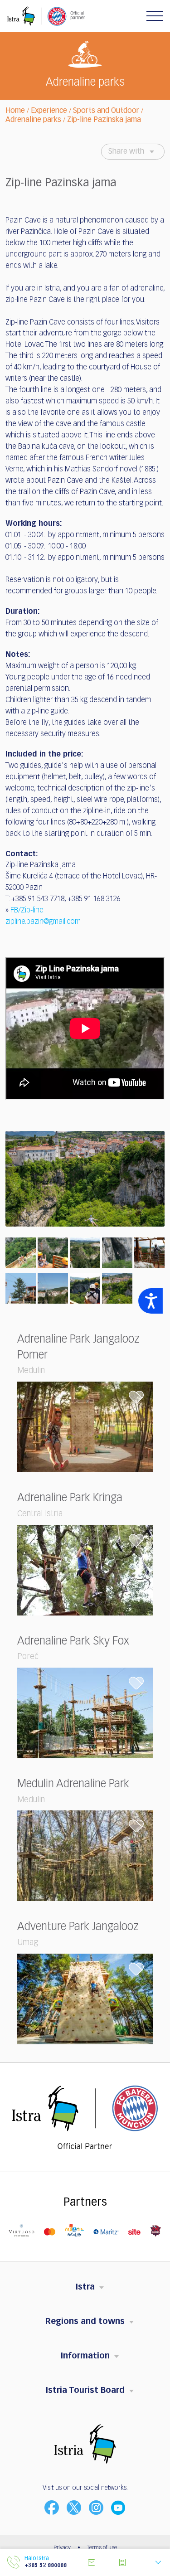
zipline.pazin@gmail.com (43, 922)
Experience (49, 111)
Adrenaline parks (33, 120)
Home (15, 111)
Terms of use (102, 2548)
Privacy (62, 2548)
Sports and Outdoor (106, 111)
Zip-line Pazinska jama (104, 120)
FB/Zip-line (27, 911)
